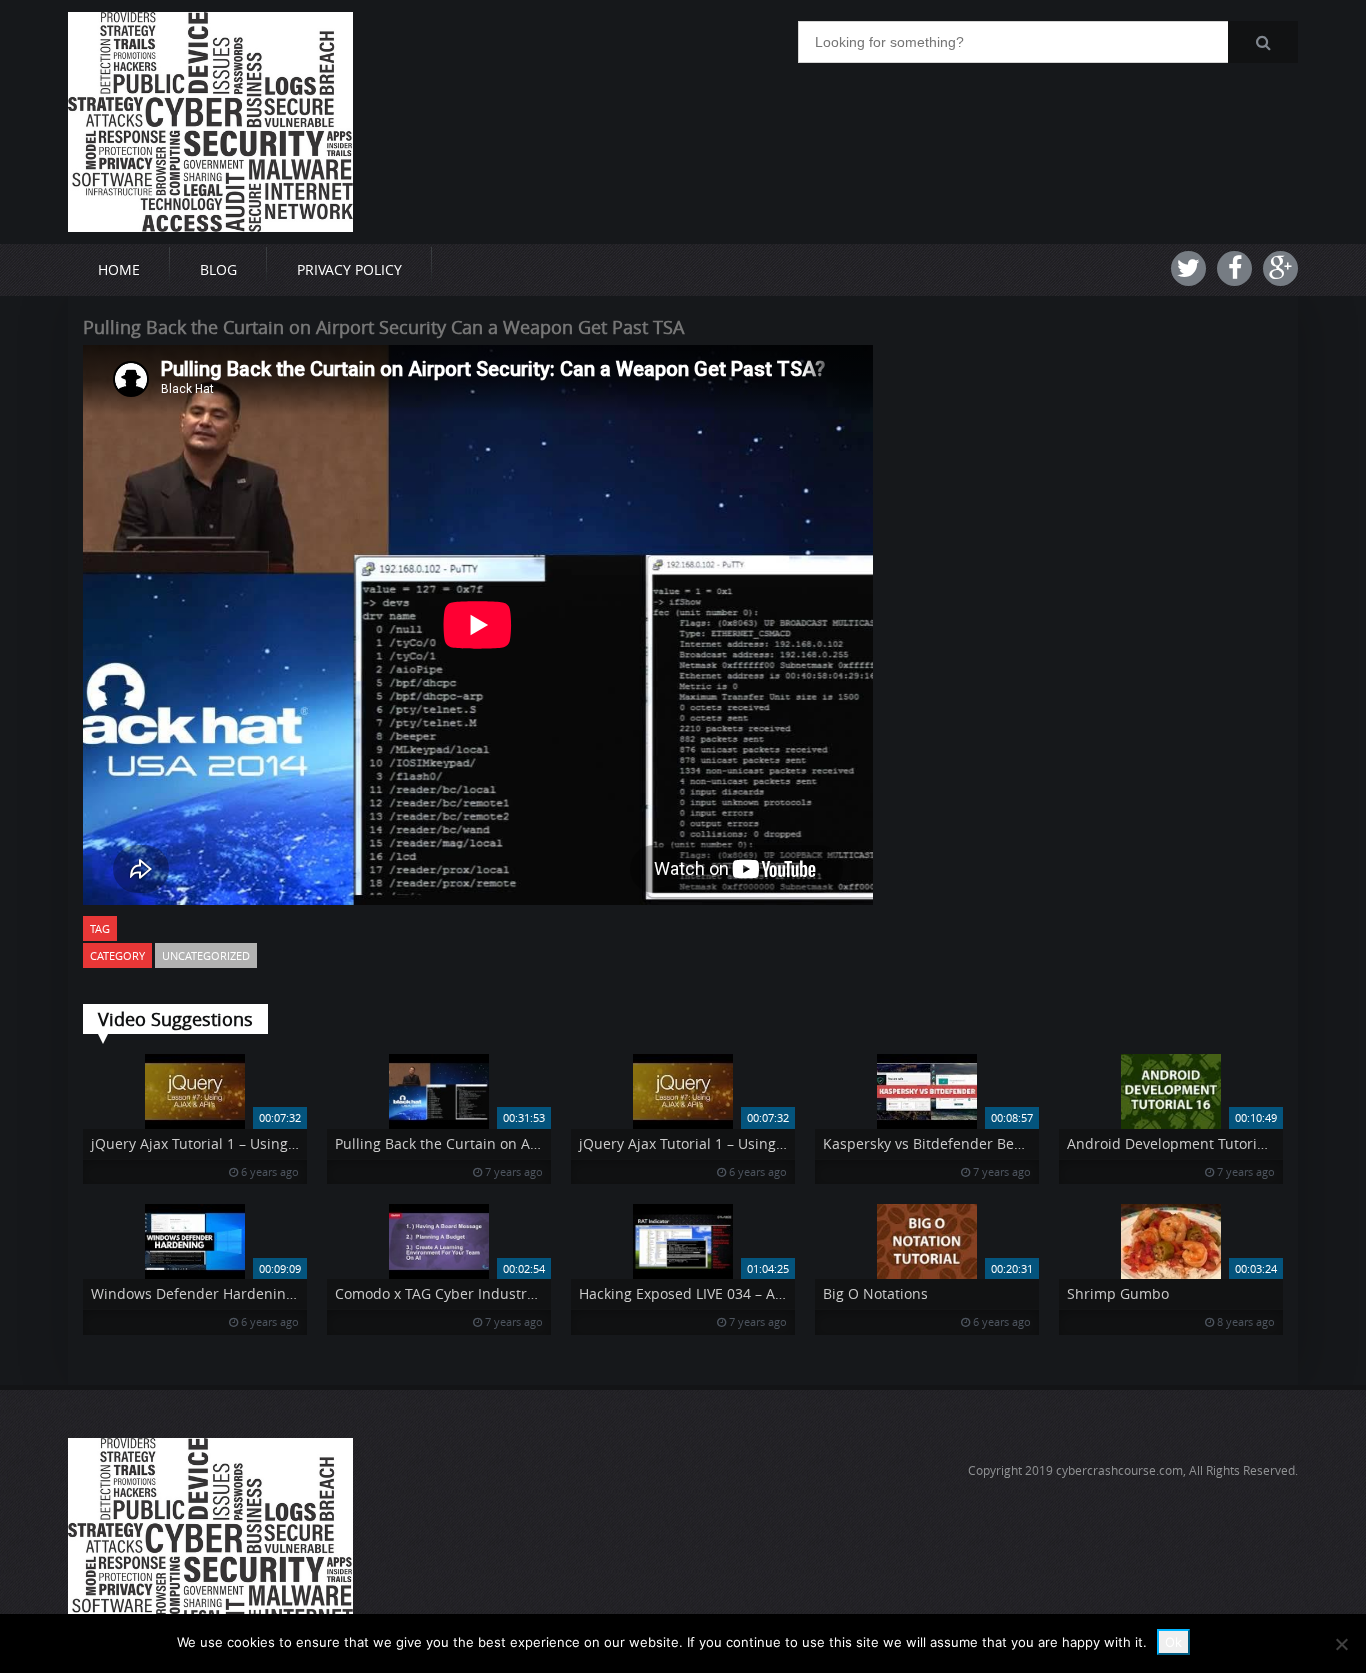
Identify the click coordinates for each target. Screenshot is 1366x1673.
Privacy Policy (349, 269)
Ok (1173, 1642)
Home (119, 269)
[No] (1341, 1644)
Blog (218, 269)
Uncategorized (206, 955)
